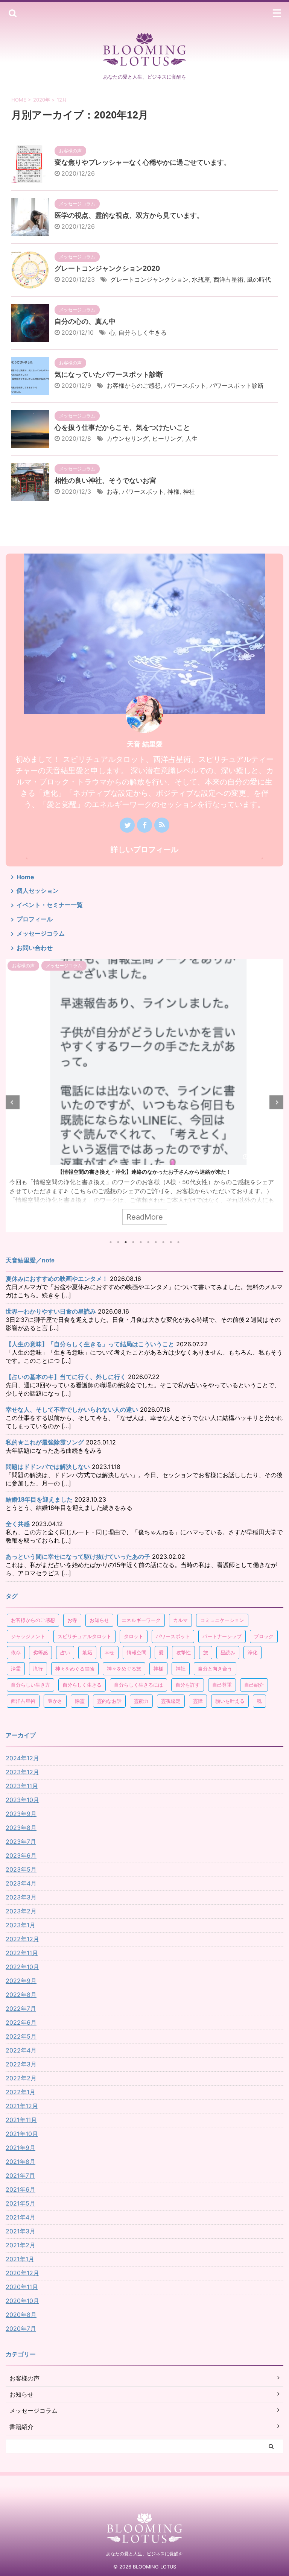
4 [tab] (133, 1242)
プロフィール (35, 919)
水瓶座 (201, 279)
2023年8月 (21, 1828)
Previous (13, 1102)
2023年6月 (21, 1855)
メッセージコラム (41, 933)
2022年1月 (21, 2092)
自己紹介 (254, 1685)
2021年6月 (21, 2189)
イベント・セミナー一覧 (50, 905)
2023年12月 (22, 1772)
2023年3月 (21, 1897)
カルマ (180, 1620)
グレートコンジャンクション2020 (107, 268)
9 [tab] (171, 1242)
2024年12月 (22, 1758)
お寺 (113, 492)
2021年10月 (22, 2134)
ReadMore (145, 1217)
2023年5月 (21, 1869)
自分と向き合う (215, 1669)
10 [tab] (178, 1242)
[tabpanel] (144, 1096)
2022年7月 (21, 2009)
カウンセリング (128, 438)
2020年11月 (22, 2287)
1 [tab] (111, 1242)
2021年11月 (21, 2120)
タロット (134, 1636)
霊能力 (141, 1701)
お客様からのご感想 (134, 385)
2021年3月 (21, 2231)
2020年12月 (22, 2273)
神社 (189, 492)
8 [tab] (163, 1242)
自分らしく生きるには (138, 1685)
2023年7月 (21, 1842)
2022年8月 (21, 1995)
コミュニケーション (222, 1620)
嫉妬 (87, 1652)
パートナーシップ (222, 1636)
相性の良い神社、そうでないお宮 (105, 480)
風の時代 (259, 279)
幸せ (110, 1652)
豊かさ (55, 1701)
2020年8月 (21, 2315)
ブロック (264, 1636)
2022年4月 (21, 2050)
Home (25, 877)
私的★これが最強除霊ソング (45, 1442)
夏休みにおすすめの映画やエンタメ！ (57, 1279)
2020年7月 (21, 2329)
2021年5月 (21, 2203)
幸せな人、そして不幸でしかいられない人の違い (72, 1410)
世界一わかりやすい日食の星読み (51, 1312)
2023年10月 (22, 1800)
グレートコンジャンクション (149, 279)
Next (276, 1102)
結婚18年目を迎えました (39, 1500)
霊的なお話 (109, 1701)
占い (65, 1652)
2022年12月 (22, 1939)
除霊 (80, 1701)
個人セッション (38, 891)
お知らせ (99, 1620)
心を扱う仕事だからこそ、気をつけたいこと (122, 427)
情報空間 (137, 1652)
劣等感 (40, 1652)
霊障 (198, 1701)
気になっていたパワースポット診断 (109, 374)
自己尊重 (222, 1685)
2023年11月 (22, 1786)
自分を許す (188, 1685)
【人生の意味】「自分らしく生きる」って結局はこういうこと (90, 1344)
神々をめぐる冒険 (75, 1669)
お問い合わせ (35, 948)
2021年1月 (20, 2259)
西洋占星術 (228, 279)
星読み (228, 1652)
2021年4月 (21, 2217)
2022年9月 (21, 1981)
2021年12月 (22, 2106)
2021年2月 (21, 2245)
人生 (192, 438)
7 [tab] (156, 1242)
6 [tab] (148, 1242)
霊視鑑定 (171, 1701)
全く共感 (18, 1524)
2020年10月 (22, 2301)
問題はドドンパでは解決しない (48, 1467)
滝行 (38, 1669)
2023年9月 (21, 1814)
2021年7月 (20, 2175)
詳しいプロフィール (144, 850)
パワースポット (185, 385)
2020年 (42, 100)
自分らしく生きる (143, 332)
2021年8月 (21, 2162)
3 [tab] (126, 1242)
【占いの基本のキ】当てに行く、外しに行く (66, 1377)
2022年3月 (21, 2064)
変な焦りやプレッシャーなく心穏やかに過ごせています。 (143, 162)
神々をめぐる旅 (124, 1669)
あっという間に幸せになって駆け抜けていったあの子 (78, 1557)
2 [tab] (118, 1242)
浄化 (252, 1652)
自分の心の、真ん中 (85, 321)
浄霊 (16, 1669)
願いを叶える (230, 1701)
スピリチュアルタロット (84, 1636)
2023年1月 (21, 1925)
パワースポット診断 (237, 385)
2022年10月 (22, 1967)
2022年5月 (21, 2036)
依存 (16, 1652)
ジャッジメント (28, 1636)
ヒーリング (167, 438)
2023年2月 (21, 1911)
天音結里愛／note (30, 1260)
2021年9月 (21, 2148)
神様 (173, 492)
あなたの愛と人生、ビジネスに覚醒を (144, 2554)
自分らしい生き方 (30, 1685)
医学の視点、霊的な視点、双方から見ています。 (129, 215)
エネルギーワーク (141, 1620)
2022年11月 (22, 1953)
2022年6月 (21, 2022)
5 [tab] (141, 1242)
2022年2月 (21, 2078)
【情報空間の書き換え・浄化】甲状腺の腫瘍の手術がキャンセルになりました (144, 1172)
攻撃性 (183, 1652)
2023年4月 (21, 1883)
